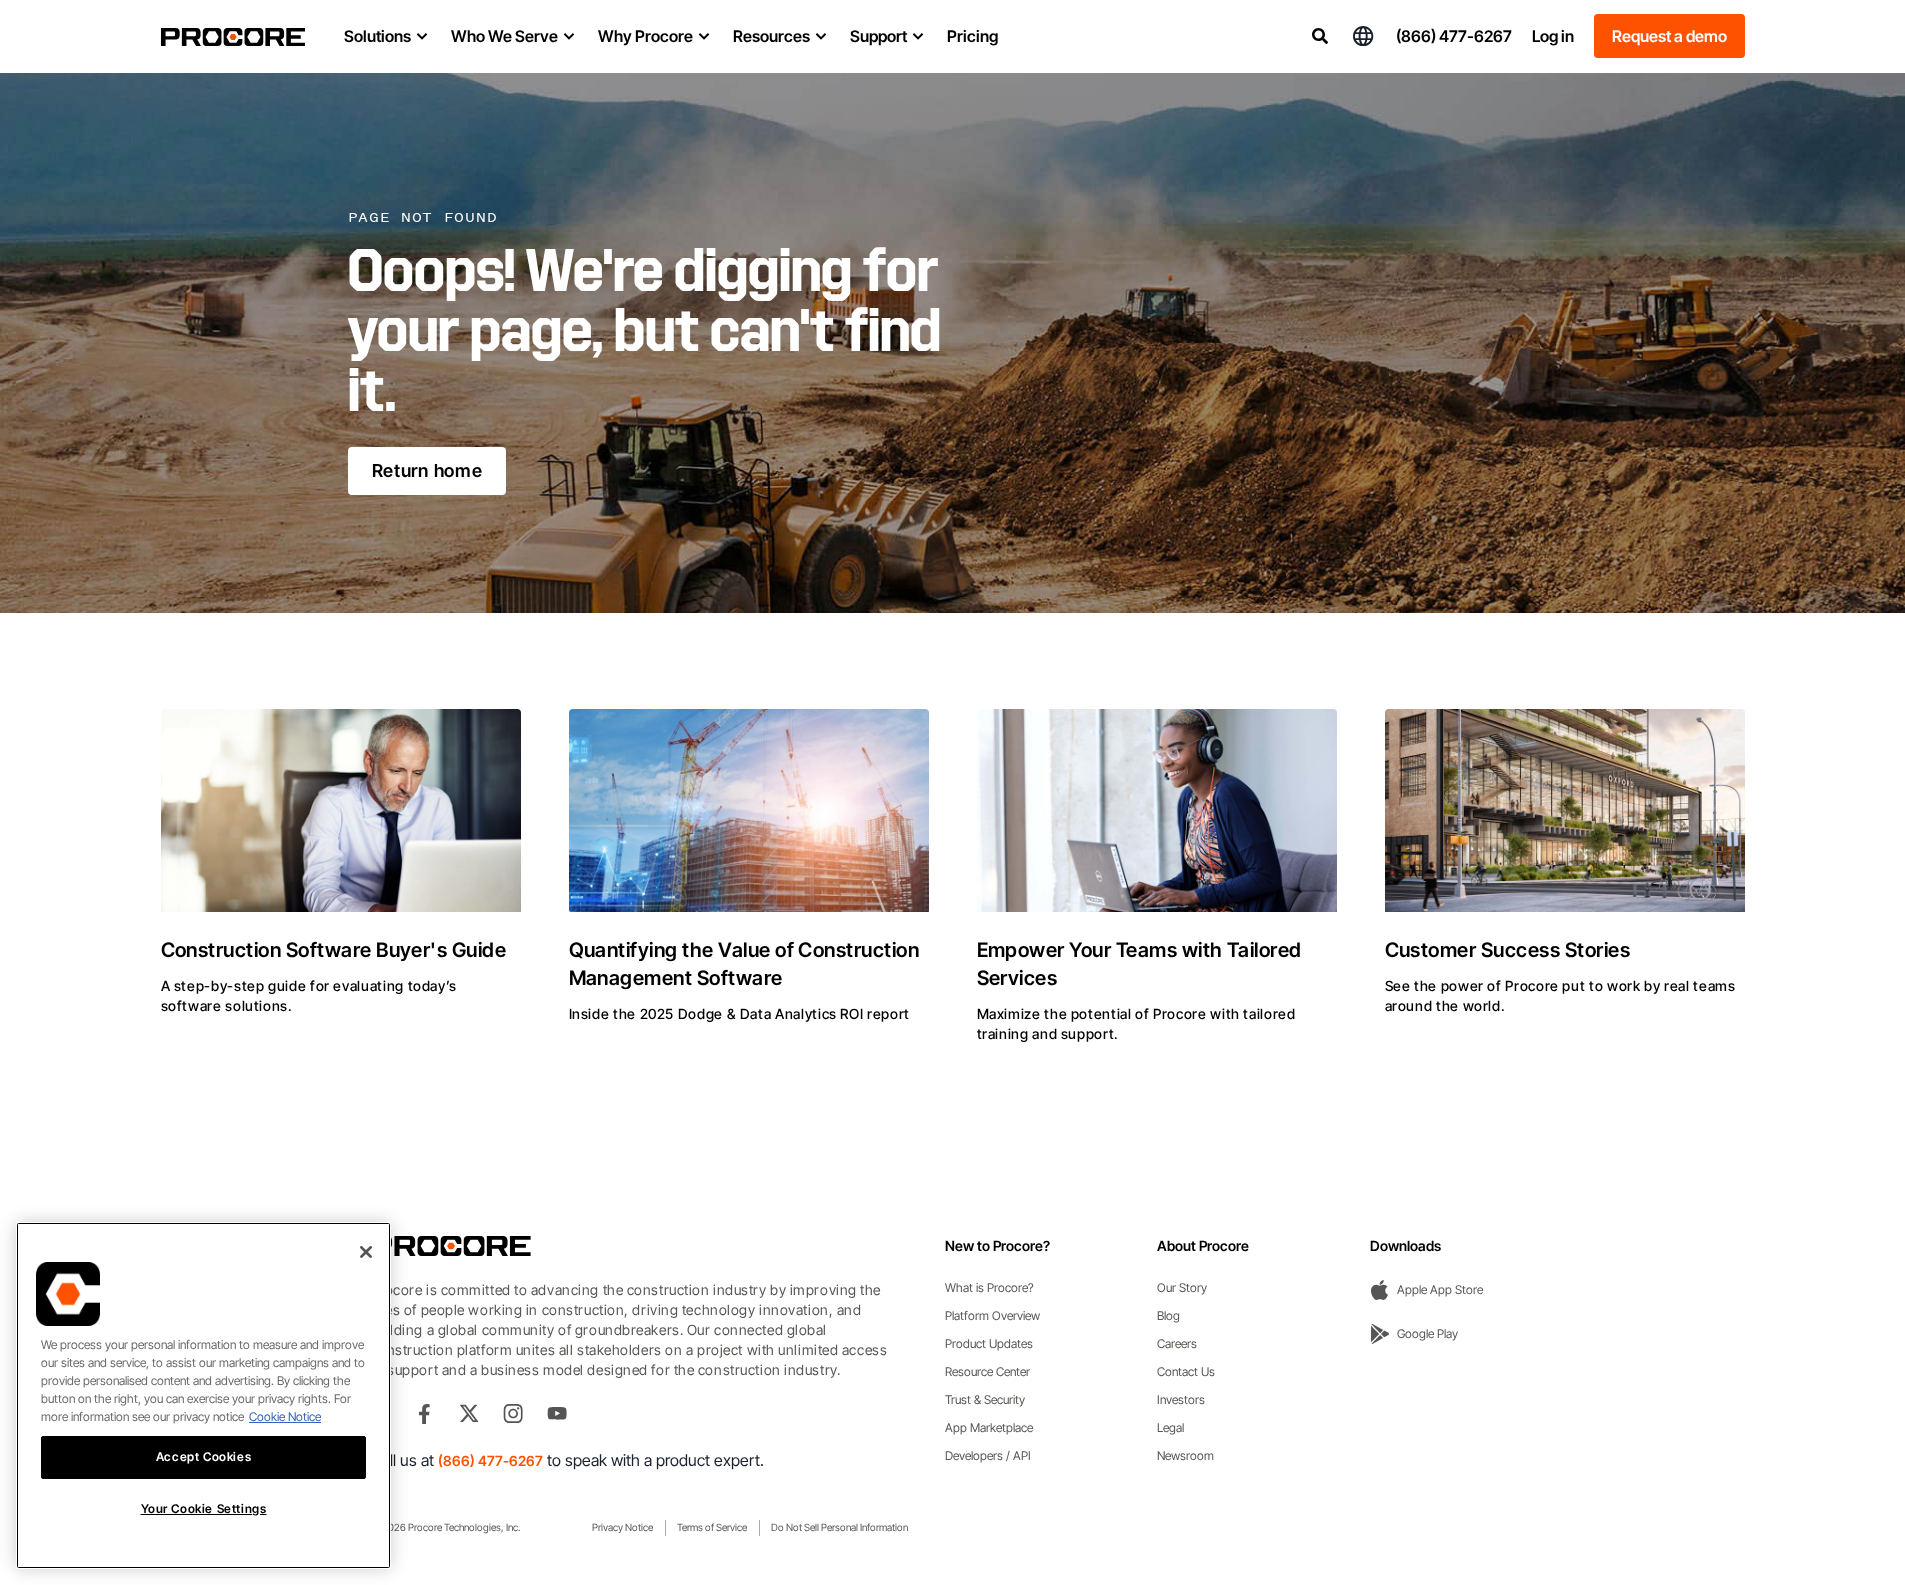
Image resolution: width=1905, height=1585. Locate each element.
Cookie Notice (285, 1416)
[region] (203, 1395)
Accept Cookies (203, 1456)
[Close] (366, 1252)
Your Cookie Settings (204, 1508)
